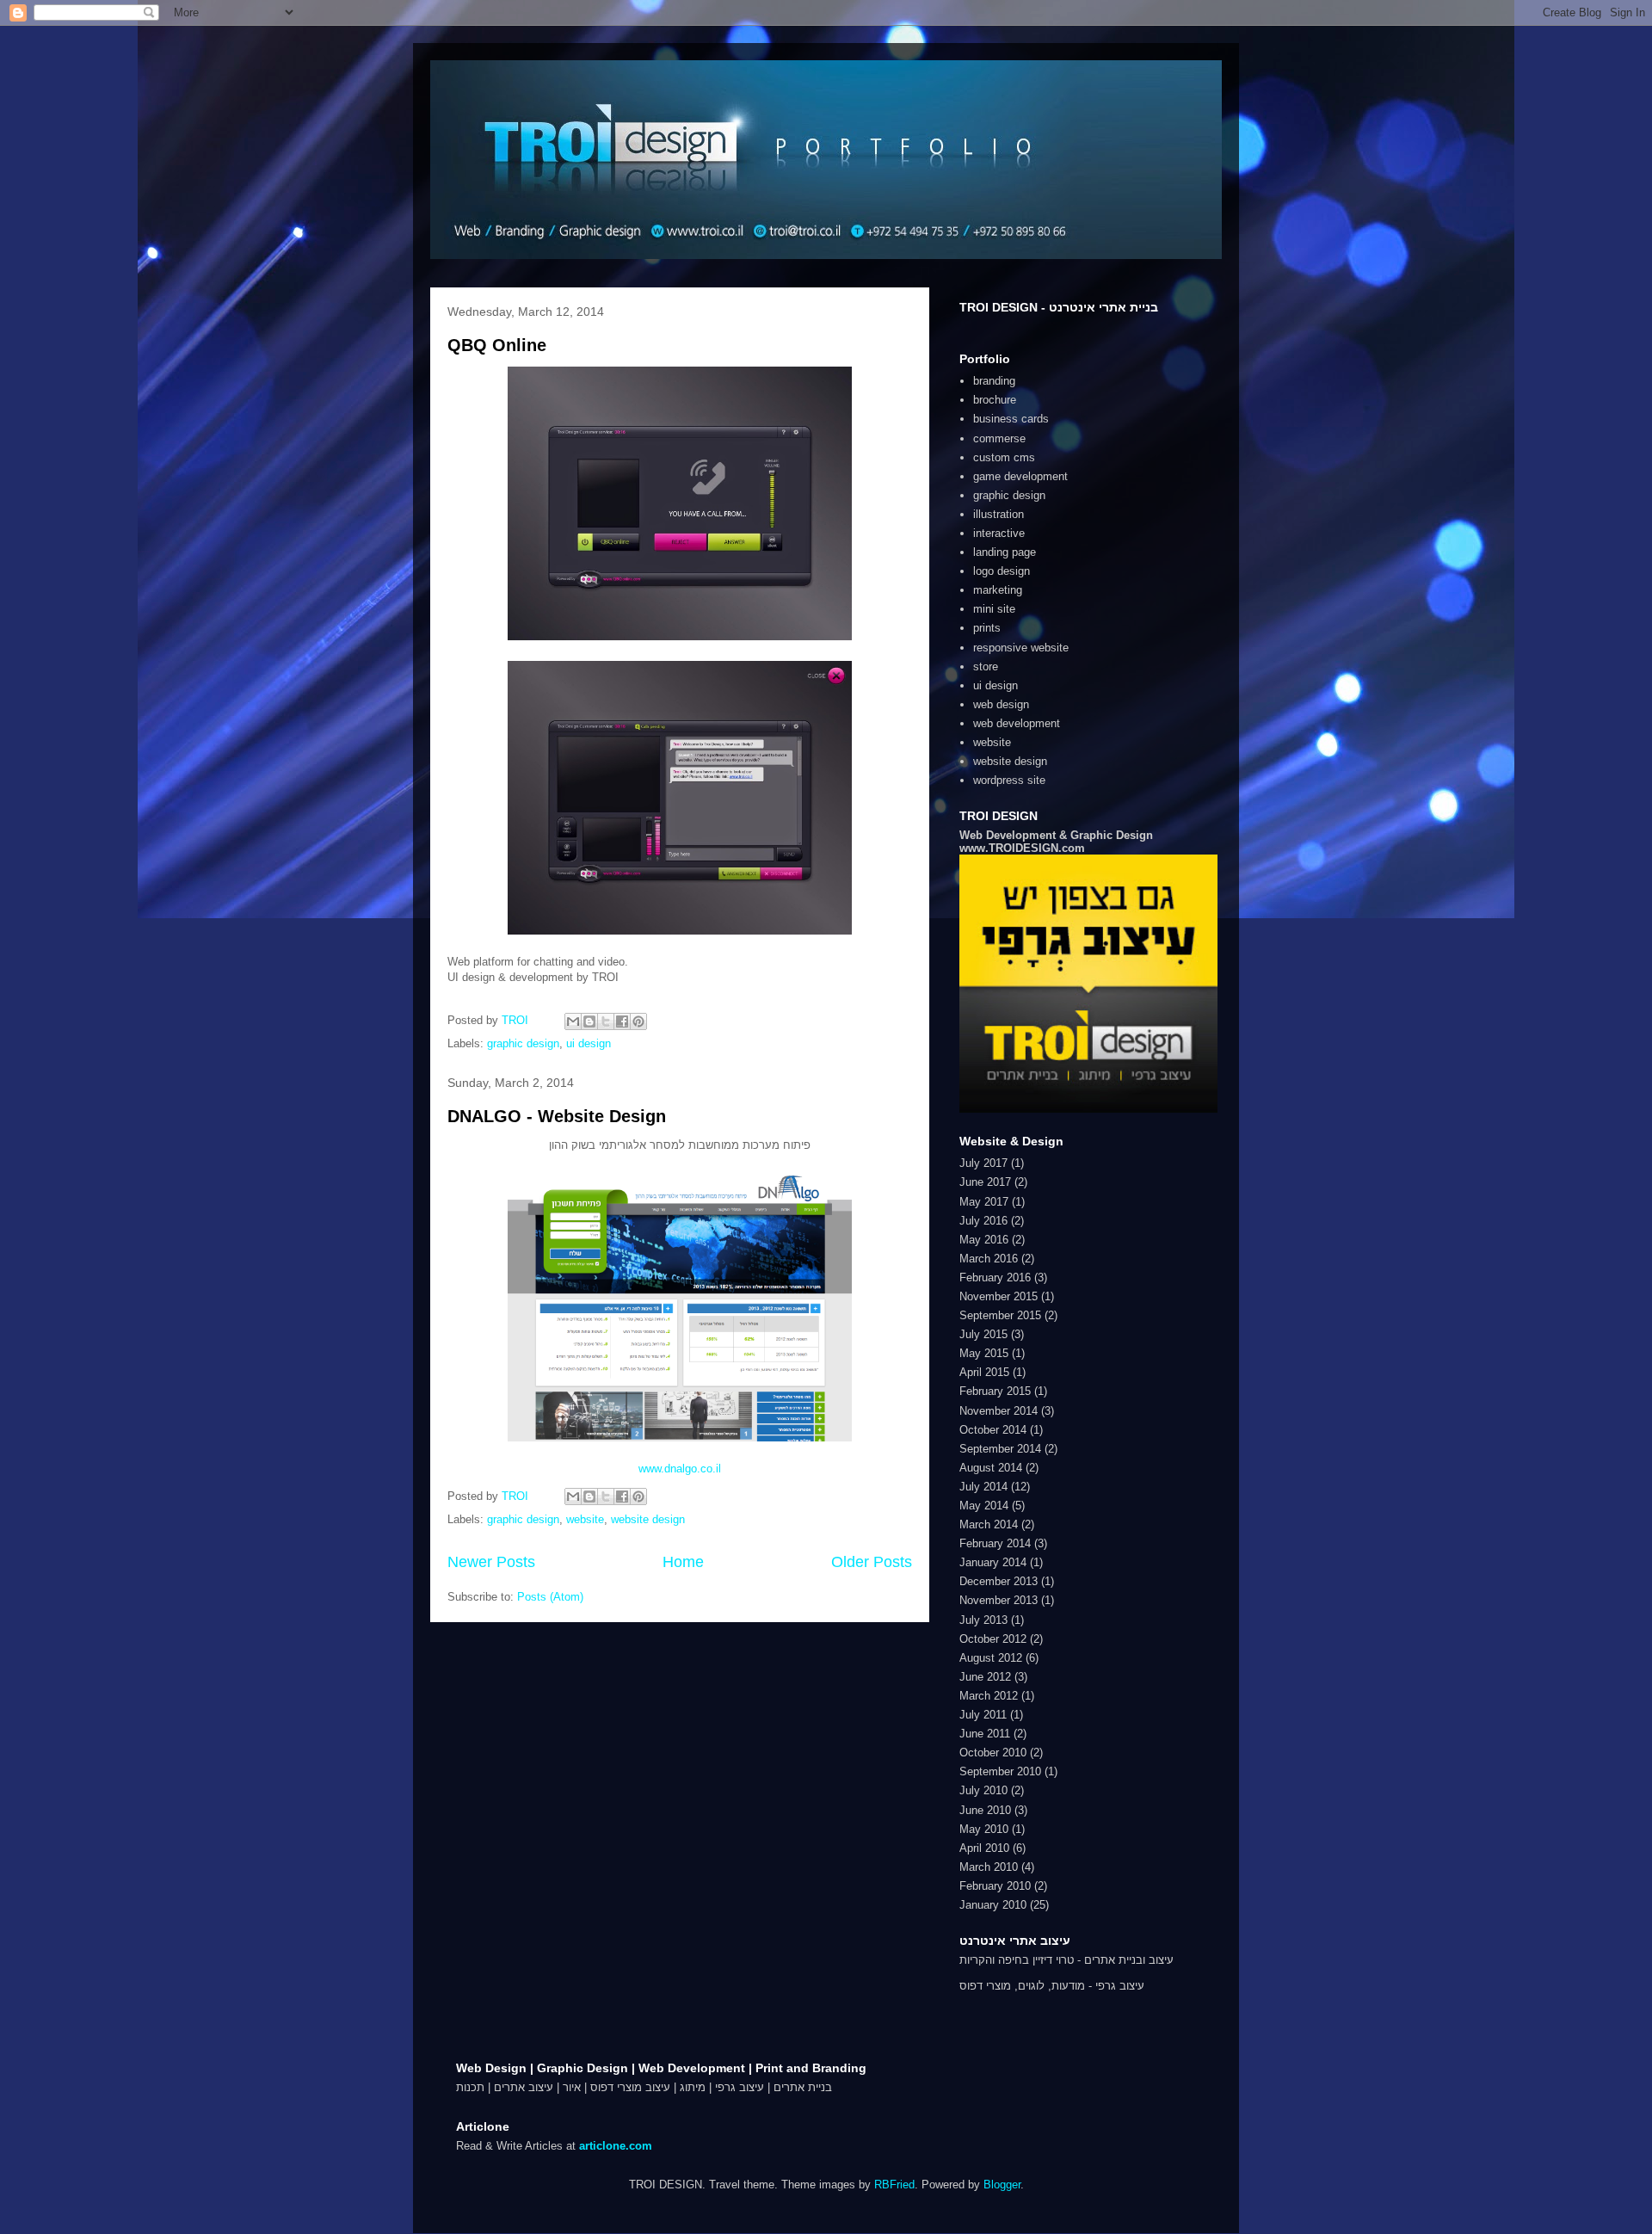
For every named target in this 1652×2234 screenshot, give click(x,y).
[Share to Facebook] (622, 1021)
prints (987, 628)
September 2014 (1000, 1449)
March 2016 (989, 1259)
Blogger (1002, 2185)
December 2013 (999, 1581)
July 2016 (983, 1221)
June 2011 (985, 1734)
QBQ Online (497, 345)
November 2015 (999, 1296)
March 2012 (989, 1696)
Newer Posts (491, 1562)
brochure (995, 400)
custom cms (1004, 457)
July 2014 (983, 1487)
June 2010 (985, 1810)
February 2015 (995, 1391)
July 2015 (983, 1334)
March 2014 (989, 1524)
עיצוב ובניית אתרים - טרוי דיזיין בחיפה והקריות (1066, 1960)
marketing (998, 590)
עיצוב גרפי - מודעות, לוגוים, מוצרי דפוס (1052, 1986)
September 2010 (1000, 1771)
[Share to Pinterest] (638, 1021)
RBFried (894, 2185)
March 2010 (989, 1867)
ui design (589, 1043)
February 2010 (995, 1886)
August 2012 (991, 1658)
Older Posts (872, 1562)
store (986, 666)
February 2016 (995, 1277)
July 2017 (983, 1163)
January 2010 (993, 1905)
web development (1017, 723)
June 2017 (985, 1182)
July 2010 (983, 1790)
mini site (994, 609)
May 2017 (984, 1202)
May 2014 (984, 1506)
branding (994, 381)
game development (1020, 476)
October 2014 (993, 1430)
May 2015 (984, 1353)
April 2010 (984, 1848)
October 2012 (993, 1639)
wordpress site (1009, 780)
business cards (1011, 419)
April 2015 (984, 1372)
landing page (1005, 552)
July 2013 (983, 1620)
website (585, 1519)
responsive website (1021, 648)
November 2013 (999, 1600)
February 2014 (995, 1543)
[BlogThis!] (589, 1021)
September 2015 (1000, 1315)
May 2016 (984, 1240)
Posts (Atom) (550, 1597)
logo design (1002, 571)
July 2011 (983, 1715)
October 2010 (993, 1753)
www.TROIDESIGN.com (1022, 848)
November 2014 (999, 1411)
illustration (999, 514)
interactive (999, 533)
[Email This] (573, 1021)
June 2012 (985, 1677)
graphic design (523, 1043)
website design (648, 1519)
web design (1001, 704)
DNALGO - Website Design (557, 1116)
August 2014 (991, 1468)
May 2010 (984, 1829)
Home (683, 1562)
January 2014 (993, 1562)
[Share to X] (606, 1021)
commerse (999, 438)
